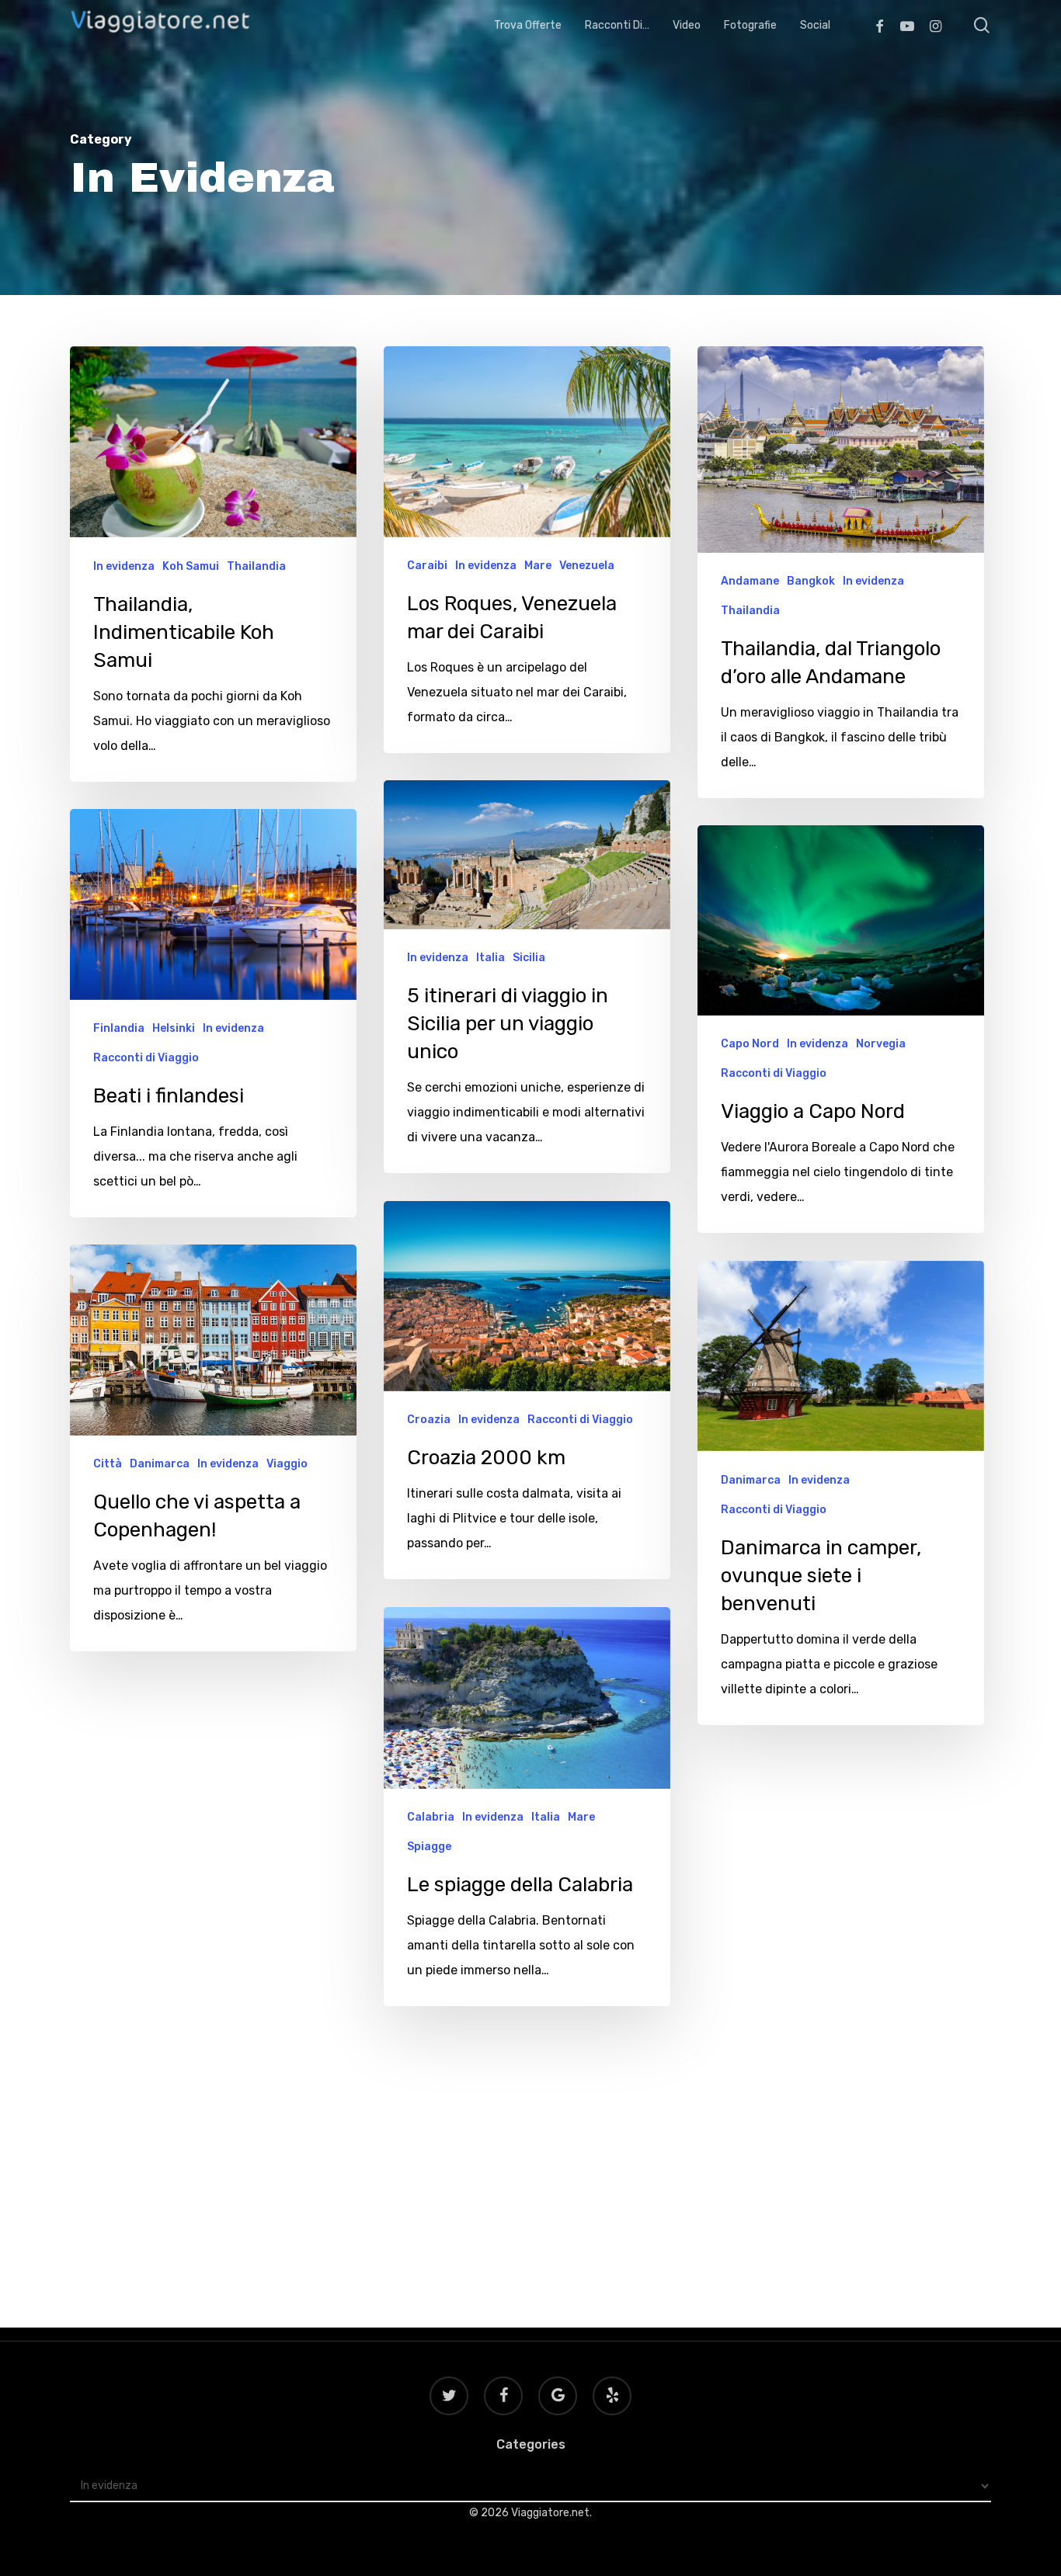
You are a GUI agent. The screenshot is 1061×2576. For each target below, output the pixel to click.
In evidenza (124, 566)
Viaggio (287, 1464)
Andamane (750, 581)
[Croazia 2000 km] (527, 1390)
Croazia (429, 1420)
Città (108, 1464)
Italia (490, 958)
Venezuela (587, 566)
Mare (538, 566)
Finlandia (119, 1028)
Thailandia (256, 566)
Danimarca (160, 1464)
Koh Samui (191, 566)
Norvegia (881, 1044)
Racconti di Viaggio (146, 1058)
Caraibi (427, 566)
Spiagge (429, 1847)
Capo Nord (750, 1044)
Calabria (431, 1817)
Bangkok (811, 581)
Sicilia (529, 958)
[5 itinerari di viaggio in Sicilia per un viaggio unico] (527, 977)
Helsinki (174, 1028)
